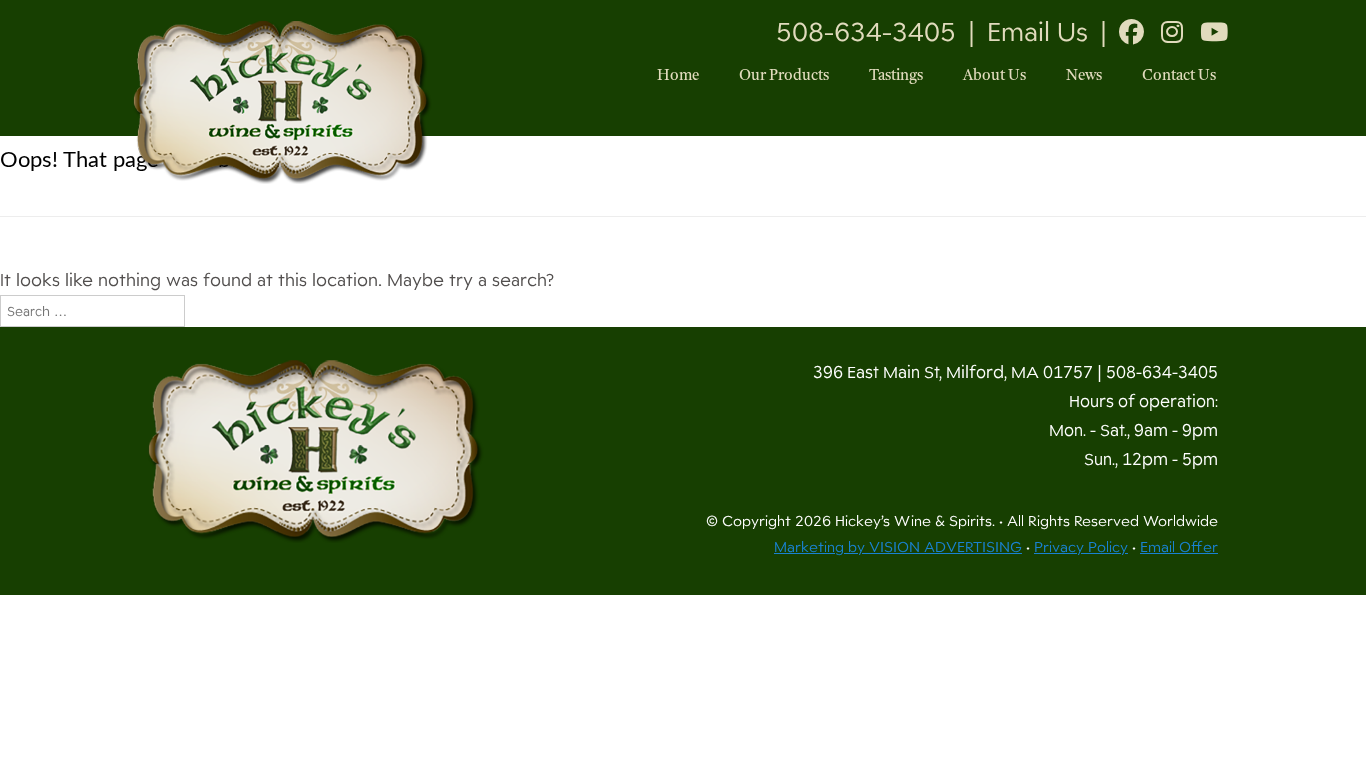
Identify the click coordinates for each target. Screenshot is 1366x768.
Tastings (896, 76)
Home (678, 76)
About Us (994, 76)
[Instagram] (1172, 32)
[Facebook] (1131, 32)
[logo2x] (316, 451)
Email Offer (1179, 547)
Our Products (784, 76)
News (1084, 76)
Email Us (1037, 32)
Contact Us (1179, 76)
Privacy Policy (1081, 547)
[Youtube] (1214, 32)
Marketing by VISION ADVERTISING (898, 547)
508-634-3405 (866, 32)
